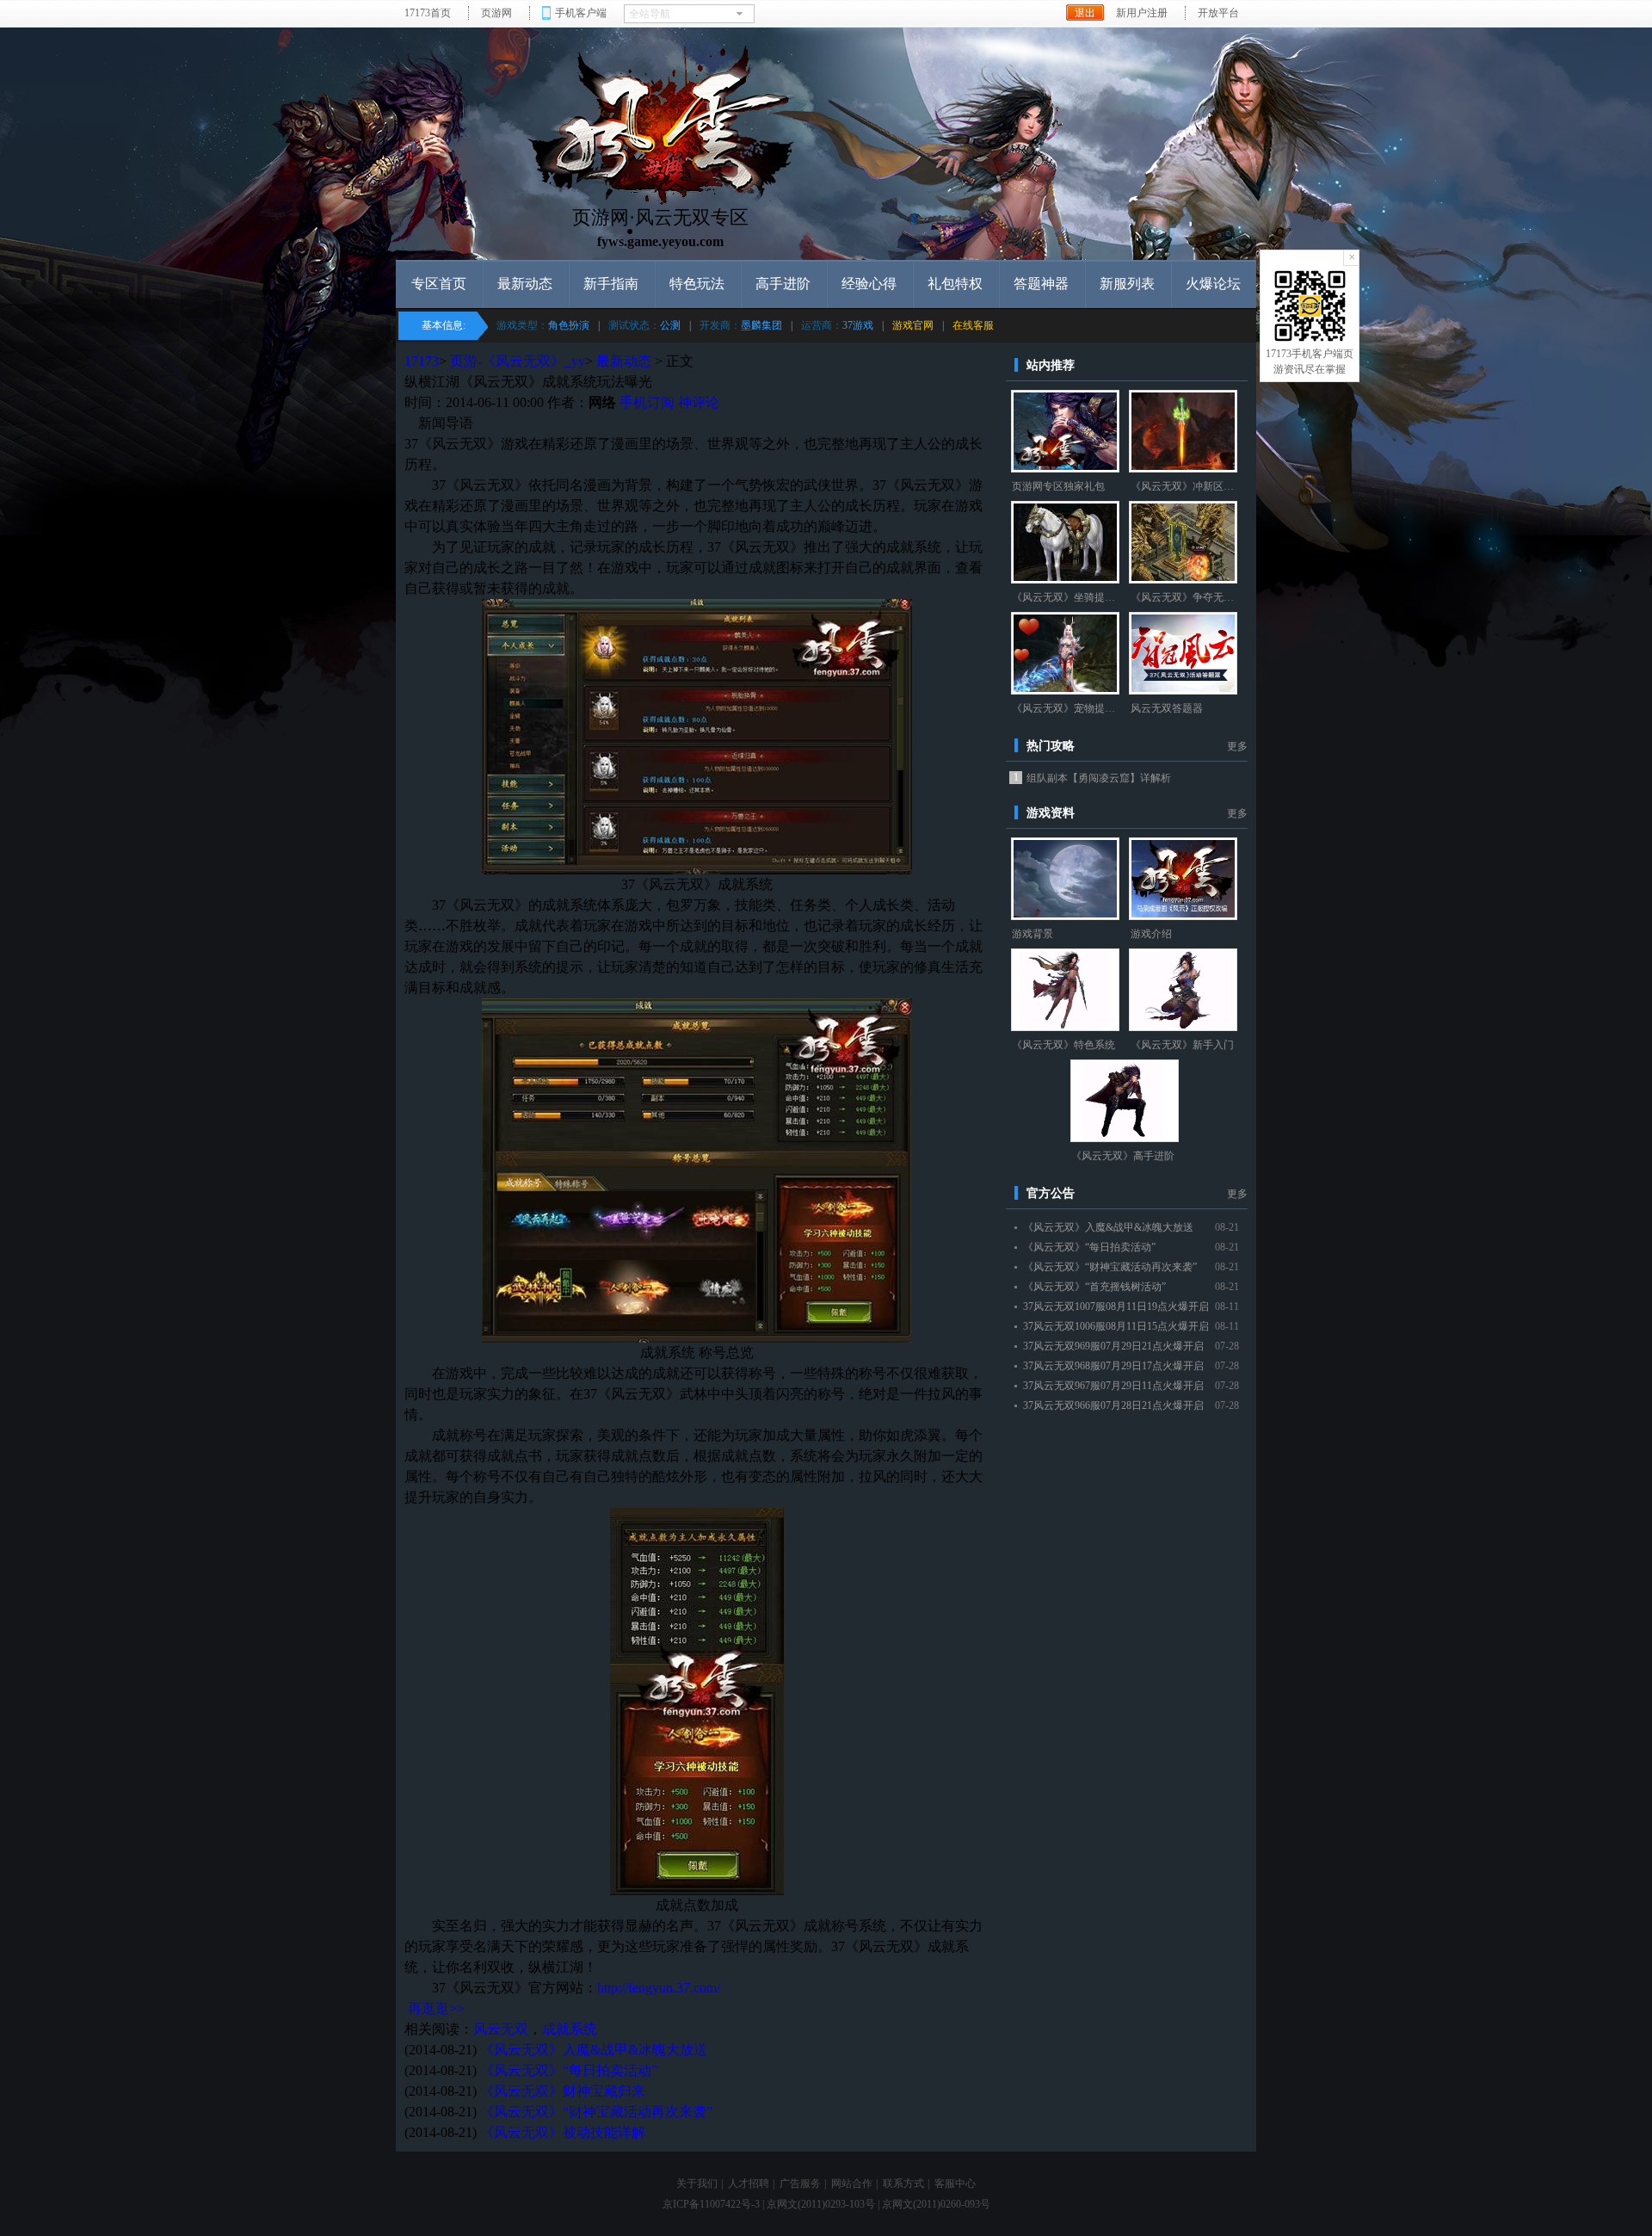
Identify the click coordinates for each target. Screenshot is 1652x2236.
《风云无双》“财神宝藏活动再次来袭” (596, 2112)
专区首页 (439, 284)
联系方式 (903, 2183)
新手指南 (611, 284)
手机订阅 (647, 402)
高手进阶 (783, 284)
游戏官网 (913, 325)
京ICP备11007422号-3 (711, 2204)
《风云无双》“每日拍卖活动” (569, 2070)
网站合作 (852, 2183)
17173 (422, 361)
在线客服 (973, 325)
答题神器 (1041, 284)
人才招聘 (749, 2183)
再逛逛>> (436, 2008)
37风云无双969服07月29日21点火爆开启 (1113, 1346)
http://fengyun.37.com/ (659, 1988)
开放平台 (1218, 13)
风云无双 (501, 2029)
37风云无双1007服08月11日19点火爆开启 (1116, 1306)
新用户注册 (1142, 13)
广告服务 (800, 2183)
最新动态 (525, 284)
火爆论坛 (1213, 284)
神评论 (699, 402)
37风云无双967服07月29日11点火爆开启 (1113, 1386)
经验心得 (869, 284)
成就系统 (570, 2029)
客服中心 (955, 2183)
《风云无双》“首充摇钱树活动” (1094, 1287)
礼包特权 (955, 284)
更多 (1237, 746)
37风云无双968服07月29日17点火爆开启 (1113, 1366)
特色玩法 (697, 284)
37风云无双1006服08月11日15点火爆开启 (1116, 1326)
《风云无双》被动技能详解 (563, 2132)
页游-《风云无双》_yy (518, 361)
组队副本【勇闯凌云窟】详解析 (1099, 778)
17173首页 (428, 13)
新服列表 (1127, 284)
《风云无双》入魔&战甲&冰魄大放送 (594, 2050)
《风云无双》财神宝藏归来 (563, 2091)
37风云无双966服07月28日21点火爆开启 (1113, 1405)
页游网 (496, 13)
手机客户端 (581, 13)
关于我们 (697, 2183)
